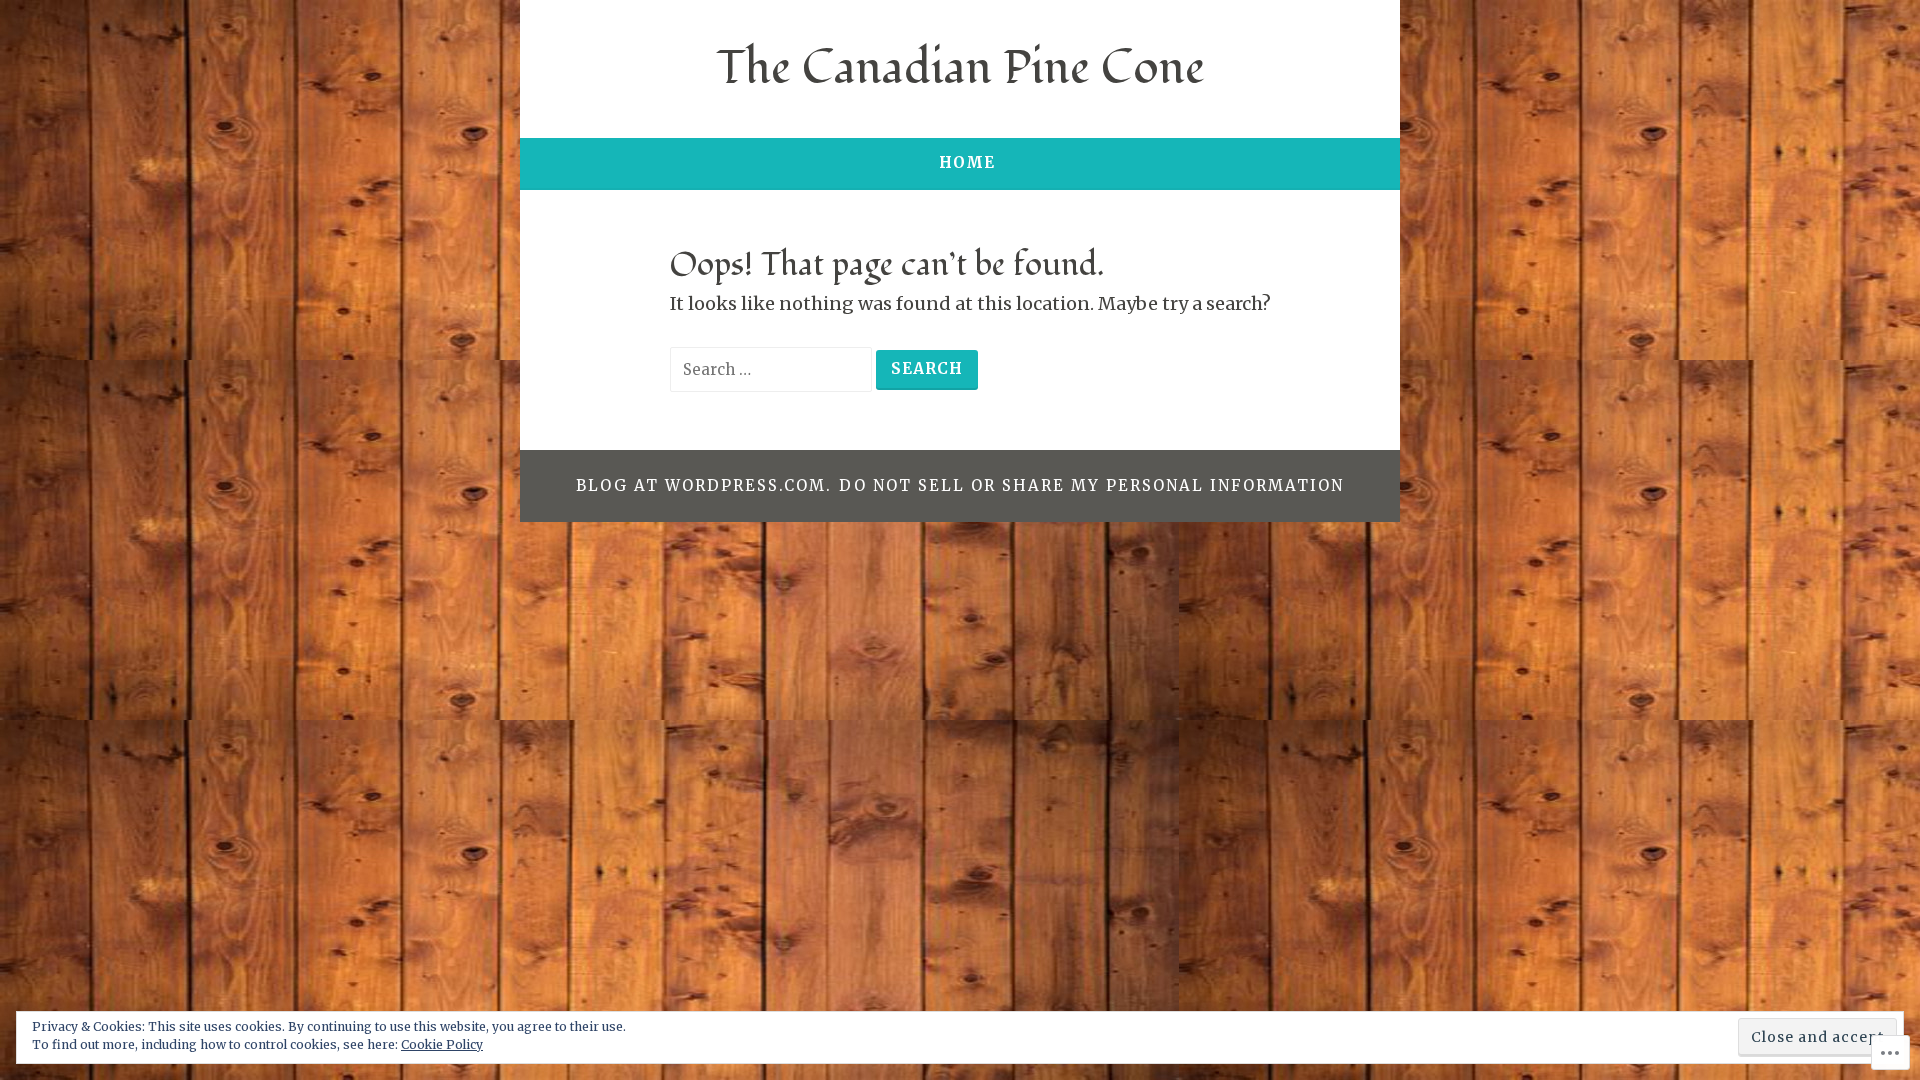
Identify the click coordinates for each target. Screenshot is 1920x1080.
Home (967, 162)
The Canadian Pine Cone (960, 68)
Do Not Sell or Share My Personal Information (1091, 485)
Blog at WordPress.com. (704, 485)
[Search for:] (773, 368)
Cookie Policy (442, 1044)
